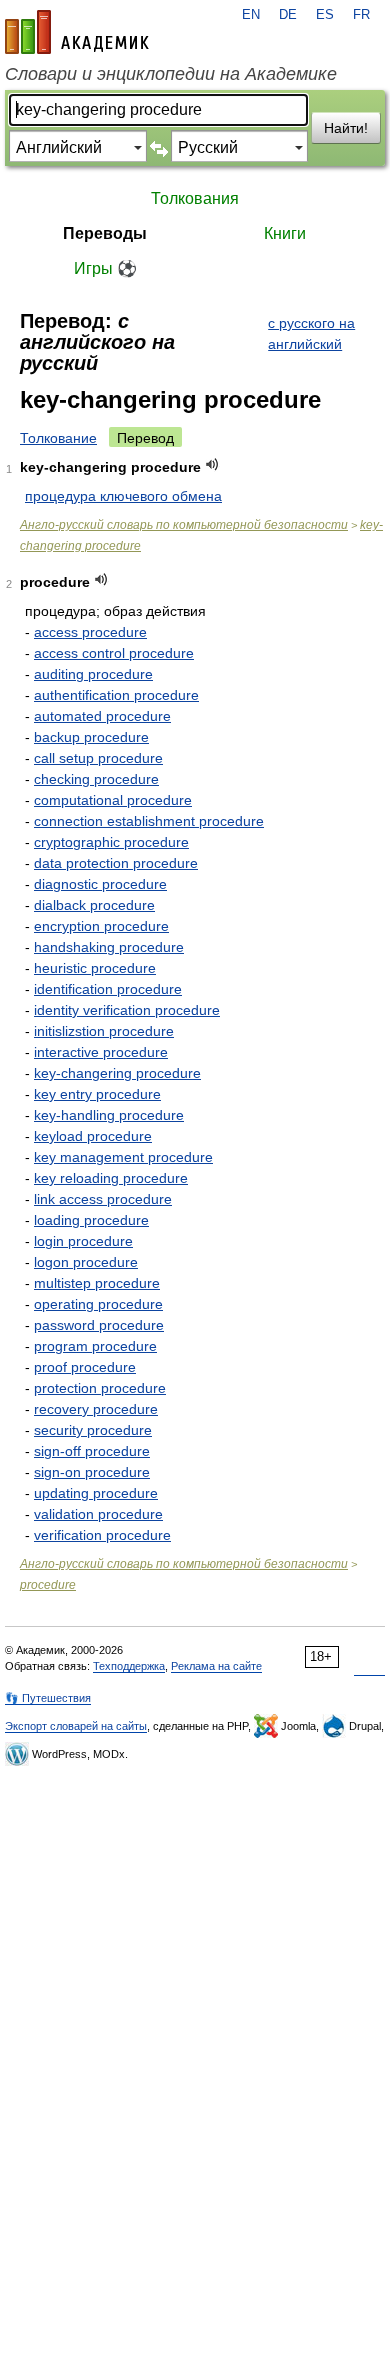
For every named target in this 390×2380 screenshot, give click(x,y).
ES (325, 15)
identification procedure (108, 989)
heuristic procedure (95, 968)
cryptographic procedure (111, 842)
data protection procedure (116, 863)
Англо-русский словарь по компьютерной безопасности (184, 525)
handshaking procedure (109, 947)
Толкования (195, 198)
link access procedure (103, 1199)
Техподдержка (129, 1666)
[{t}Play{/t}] (212, 464)
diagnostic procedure (100, 884)
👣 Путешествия (48, 1698)
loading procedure (91, 1220)
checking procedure (96, 779)
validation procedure (98, 1514)
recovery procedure (96, 1409)
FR (361, 15)
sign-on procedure (92, 1472)
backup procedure (91, 737)
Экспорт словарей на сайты (76, 1726)
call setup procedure (98, 758)
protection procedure (100, 1388)
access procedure (90, 632)
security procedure (93, 1430)
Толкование (58, 438)
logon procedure (86, 1262)
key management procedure (123, 1157)
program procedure (95, 1346)
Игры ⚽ (105, 268)
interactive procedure (101, 1052)
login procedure (83, 1241)
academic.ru (77, 32)
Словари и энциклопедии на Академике (171, 74)
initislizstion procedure (104, 1031)
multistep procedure (97, 1283)
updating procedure (96, 1493)
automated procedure (102, 716)
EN (251, 15)
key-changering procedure (117, 1073)
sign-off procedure (92, 1451)
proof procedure (85, 1367)
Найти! (346, 128)
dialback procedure (94, 905)
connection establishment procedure (149, 821)
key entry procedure (97, 1094)
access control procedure (114, 653)
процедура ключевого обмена (123, 496)
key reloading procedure (111, 1178)
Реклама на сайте (216, 1666)
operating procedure (98, 1304)
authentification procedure (116, 695)
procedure (48, 1585)
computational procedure (113, 800)
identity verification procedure (127, 1010)
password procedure (99, 1325)
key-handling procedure (109, 1115)
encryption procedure (101, 926)
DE (288, 15)
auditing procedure (93, 674)
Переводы (105, 233)
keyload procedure (93, 1136)
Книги (285, 233)
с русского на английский (311, 333)
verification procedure (102, 1535)
